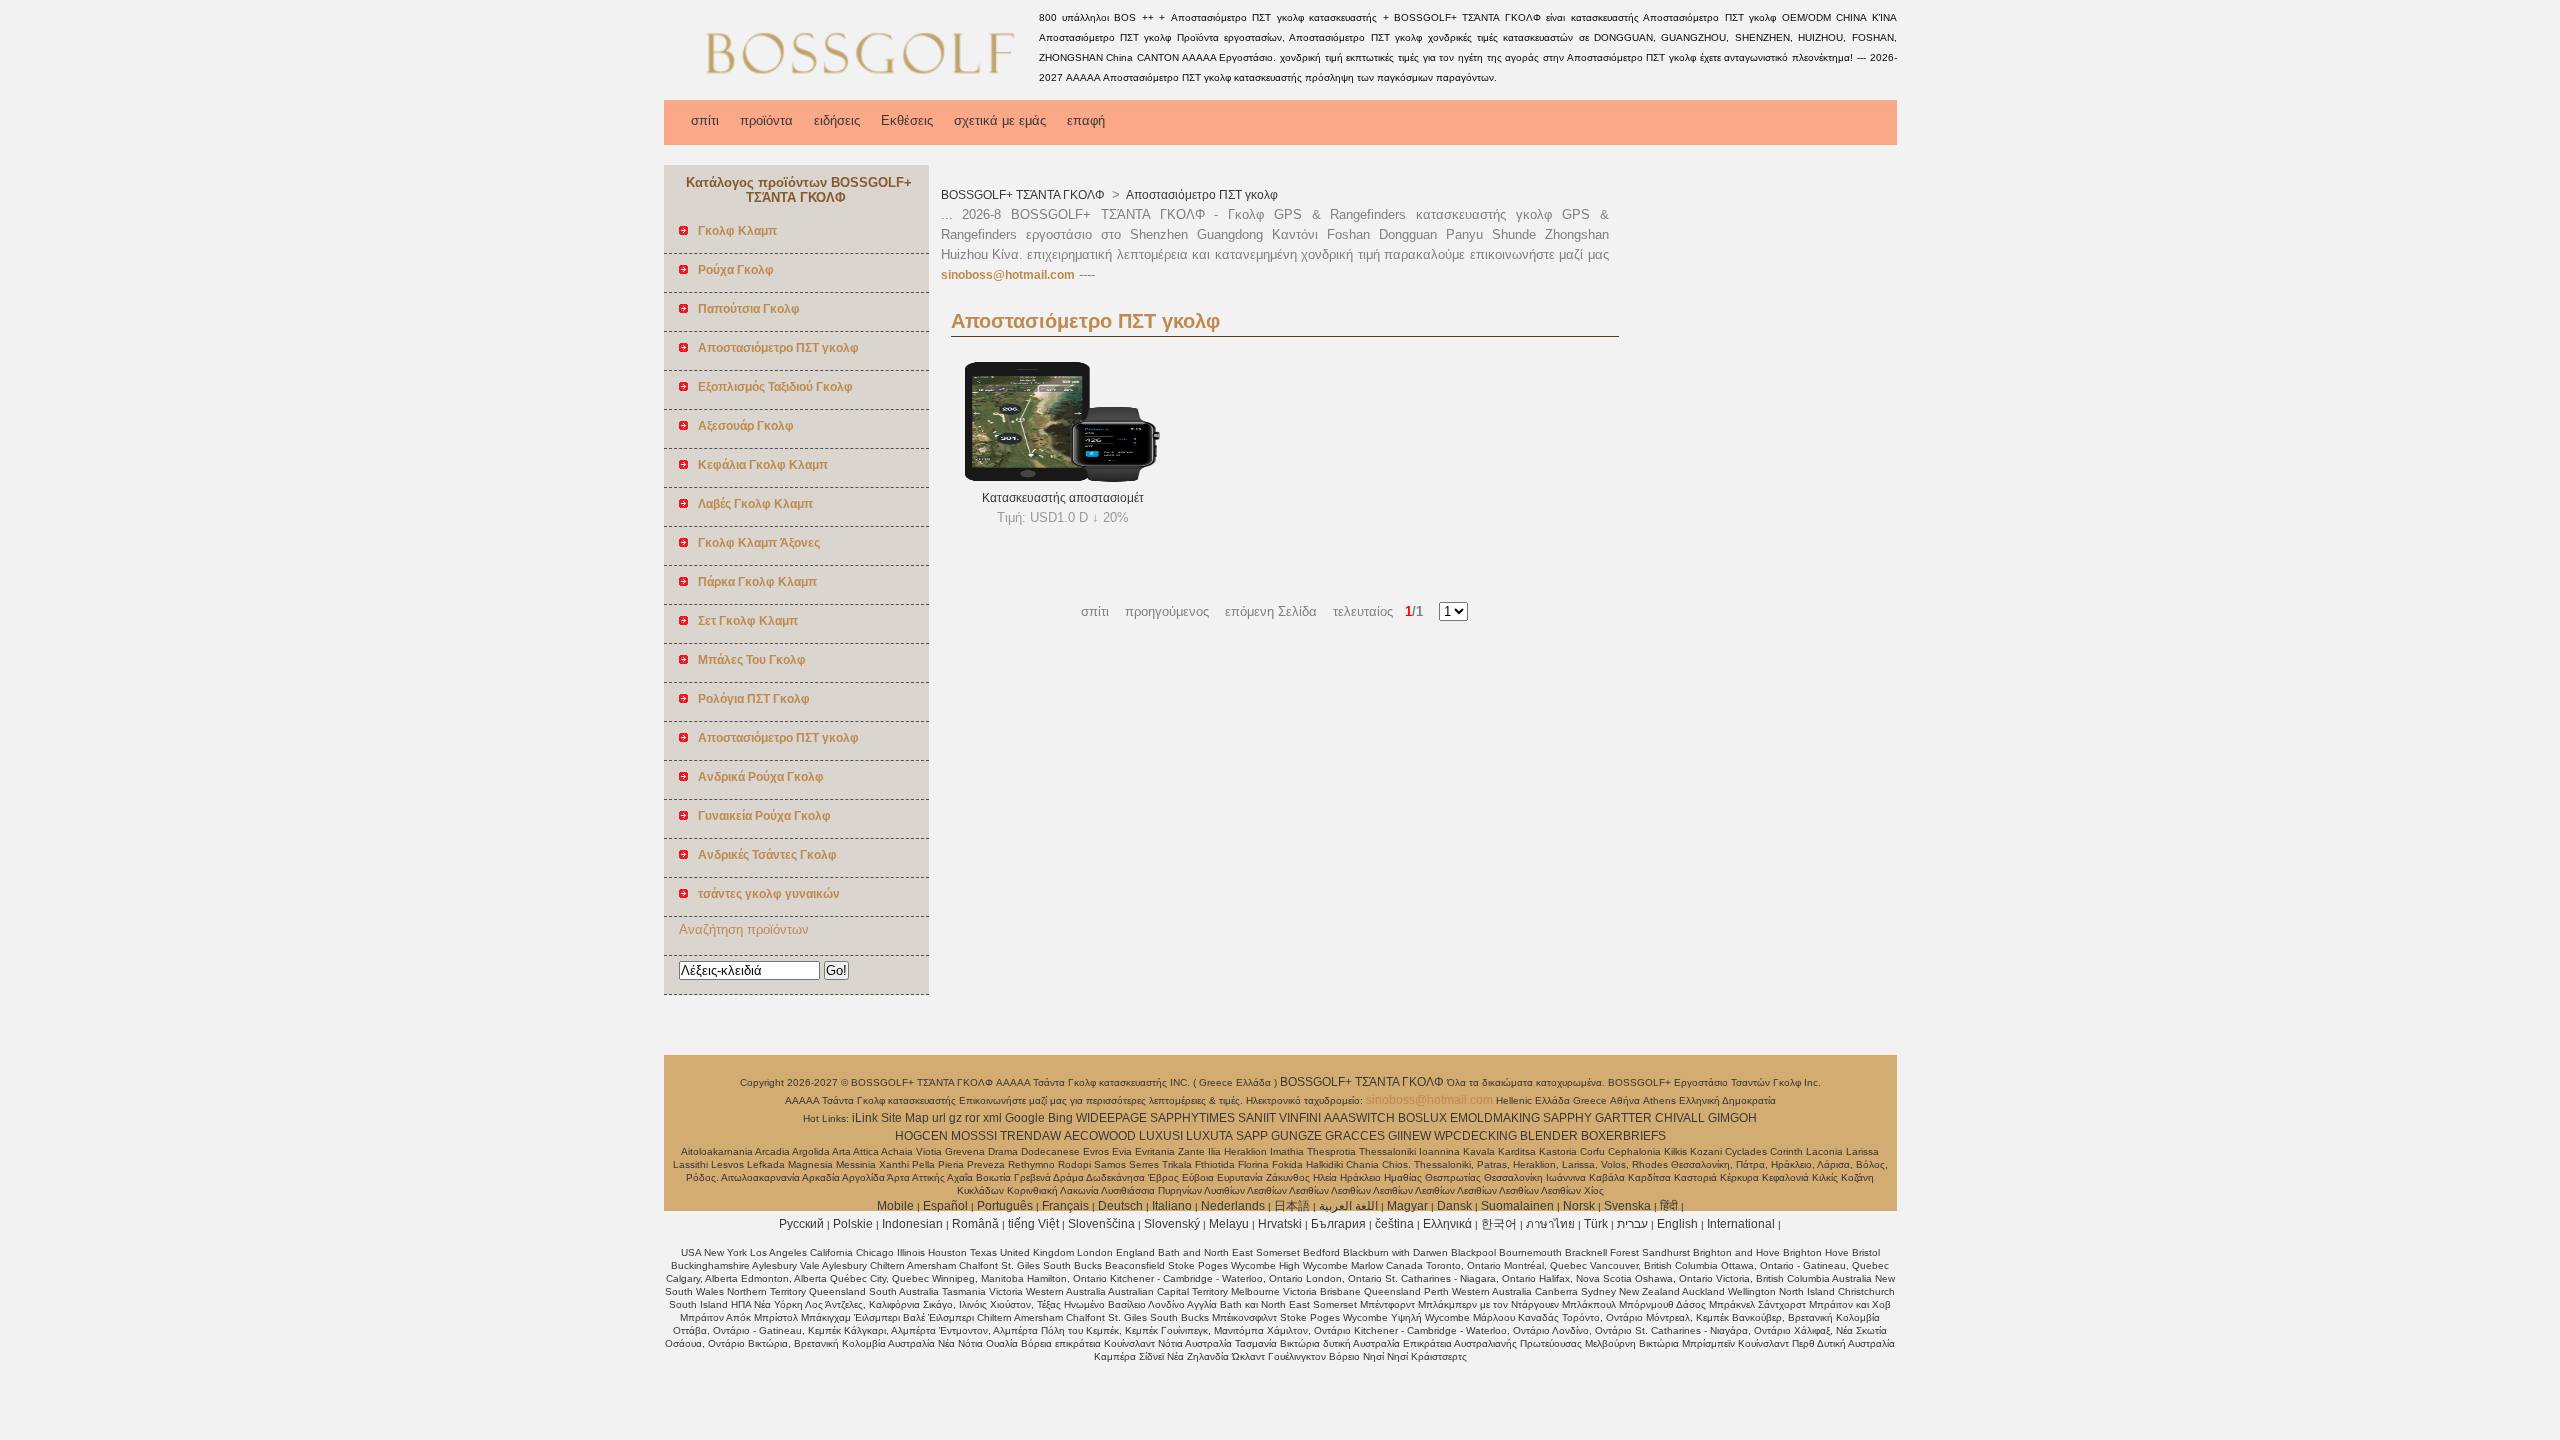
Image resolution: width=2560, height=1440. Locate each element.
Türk (1596, 1224)
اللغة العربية (1348, 1206)
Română (975, 1224)
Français (1065, 1206)
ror (972, 1118)
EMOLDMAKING (1495, 1118)
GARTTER (1623, 1118)
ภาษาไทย (1550, 1224)
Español (945, 1206)
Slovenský (1172, 1224)
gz (955, 1118)
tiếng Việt (1033, 1224)
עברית (1632, 1224)
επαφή (1086, 120)
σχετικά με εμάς (1000, 120)
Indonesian (912, 1224)
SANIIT (1257, 1118)
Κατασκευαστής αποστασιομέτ (1063, 498)
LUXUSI (1161, 1136)
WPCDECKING (1475, 1136)
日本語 (1292, 1206)
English (1677, 1224)
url (939, 1118)
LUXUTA (1209, 1136)
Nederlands (1233, 1206)
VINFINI (1300, 1118)
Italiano (1172, 1206)
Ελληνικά (1447, 1224)
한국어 (1499, 1224)
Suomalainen (1517, 1206)
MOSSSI (974, 1136)
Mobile (895, 1206)
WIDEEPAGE (1111, 1118)
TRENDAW (1030, 1136)
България (1338, 1224)
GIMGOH (1732, 1118)
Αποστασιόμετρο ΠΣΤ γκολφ (1201, 195)
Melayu (1229, 1224)
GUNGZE (1296, 1136)
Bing (1060, 1118)
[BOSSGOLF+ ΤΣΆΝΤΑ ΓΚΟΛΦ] (848, 85)
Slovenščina (1101, 1224)
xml (992, 1118)
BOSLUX (1422, 1118)
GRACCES (1355, 1136)
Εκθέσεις (907, 120)
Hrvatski (1280, 1224)
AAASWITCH (1359, 1118)
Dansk (1454, 1206)
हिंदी (1669, 1206)
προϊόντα (766, 120)
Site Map (905, 1118)
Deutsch (1120, 1206)
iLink (865, 1118)
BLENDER (1549, 1136)
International (1741, 1224)
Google (1025, 1118)
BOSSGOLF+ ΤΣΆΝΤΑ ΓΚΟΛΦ (1024, 195)
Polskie (853, 1224)
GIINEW (1409, 1136)
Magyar (1407, 1206)
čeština (1394, 1224)
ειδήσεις (837, 120)
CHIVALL (1680, 1118)
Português (1005, 1206)
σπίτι (705, 120)
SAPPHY (1567, 1118)
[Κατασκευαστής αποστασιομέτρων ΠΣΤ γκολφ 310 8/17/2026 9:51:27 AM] (1062, 478)
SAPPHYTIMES (1192, 1118)
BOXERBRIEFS (1623, 1136)
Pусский (801, 1224)
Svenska (1627, 1206)
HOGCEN (921, 1136)
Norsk (1579, 1206)
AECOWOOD (1100, 1136)
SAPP (1252, 1136)
